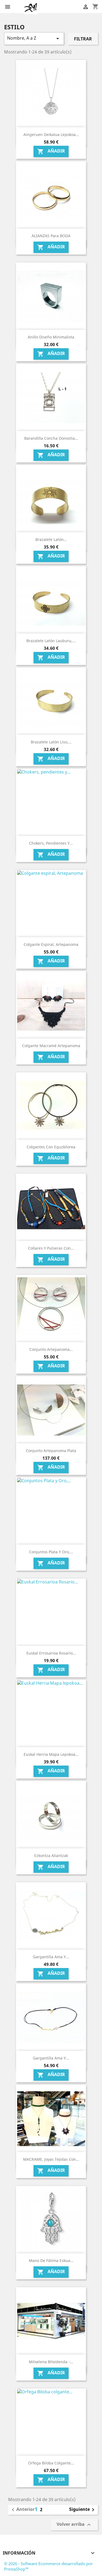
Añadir (51, 151)
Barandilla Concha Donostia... (51, 438)
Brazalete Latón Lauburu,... (51, 641)
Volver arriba (74, 2525)
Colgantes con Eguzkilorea (51, 1147)
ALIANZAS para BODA (51, 236)
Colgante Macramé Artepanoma (51, 1046)
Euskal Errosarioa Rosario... (51, 1653)
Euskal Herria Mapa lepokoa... (51, 1754)
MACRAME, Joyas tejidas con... (51, 2159)
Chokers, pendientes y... (51, 843)
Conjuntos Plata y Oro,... (51, 1552)
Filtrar (83, 39)
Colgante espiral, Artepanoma (51, 944)
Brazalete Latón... (51, 539)
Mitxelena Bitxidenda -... (51, 2362)
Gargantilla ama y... (51, 1957)
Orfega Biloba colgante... (51, 2463)
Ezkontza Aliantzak (51, 1856)
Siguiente (83, 2510)
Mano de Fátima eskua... (51, 2260)
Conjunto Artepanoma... (51, 1349)
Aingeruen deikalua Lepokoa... (51, 134)
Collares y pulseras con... (51, 1248)
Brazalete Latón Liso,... (51, 742)
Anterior (22, 2510)
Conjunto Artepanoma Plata (51, 1451)
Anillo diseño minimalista (51, 337)
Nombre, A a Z (34, 38)
